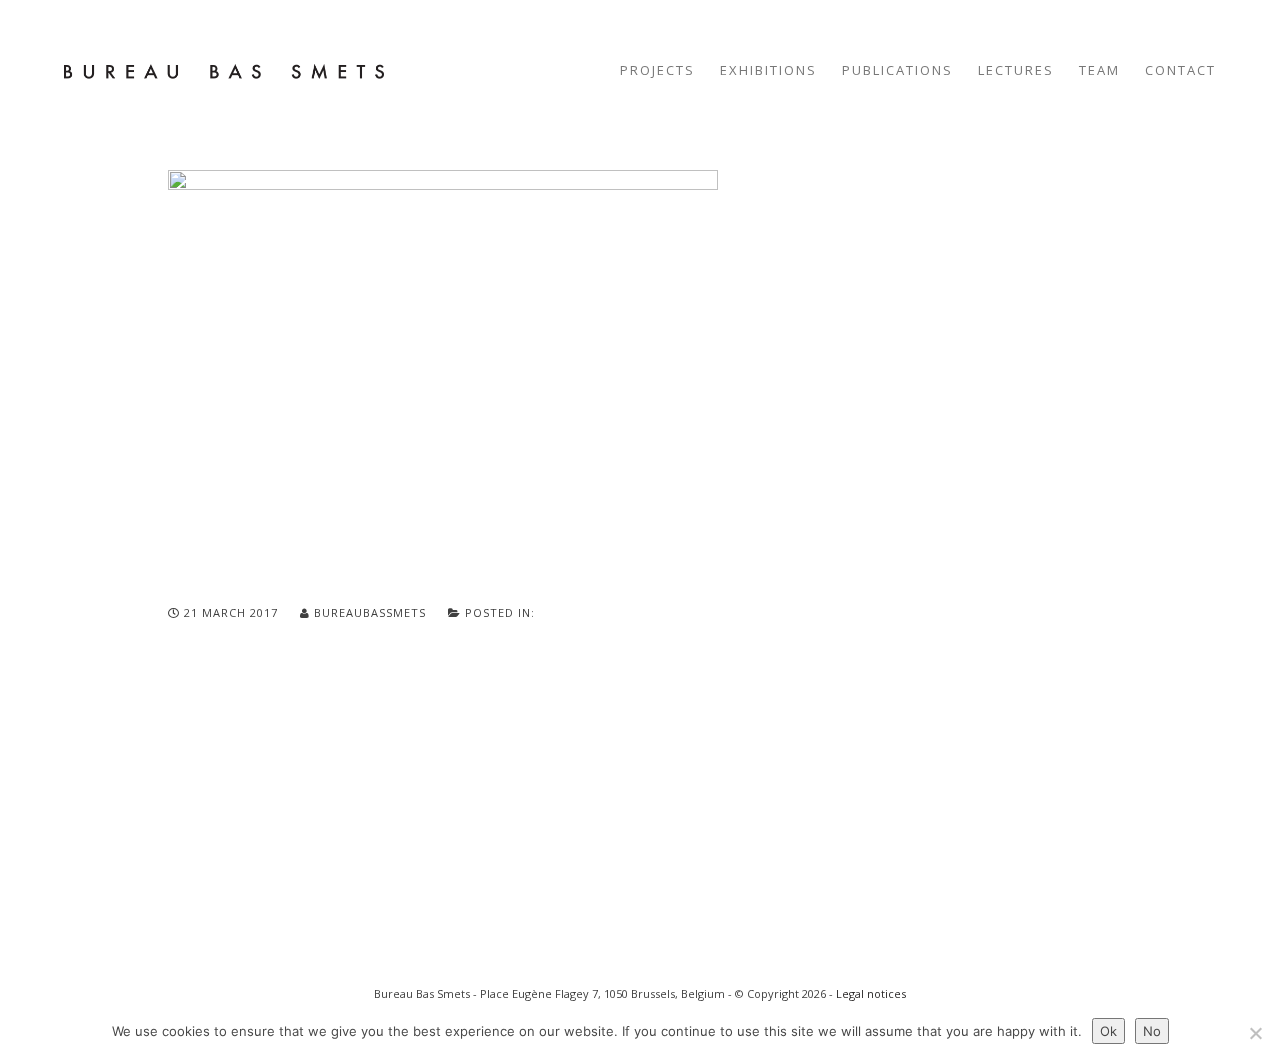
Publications (897, 70)
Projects (657, 70)
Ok (1108, 1031)
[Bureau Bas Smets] (224, 70)
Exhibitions (768, 70)
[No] (1255, 1033)
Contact (1180, 70)
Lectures (1016, 70)
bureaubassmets (370, 612)
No (1152, 1031)
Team (1099, 70)
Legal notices (871, 993)
